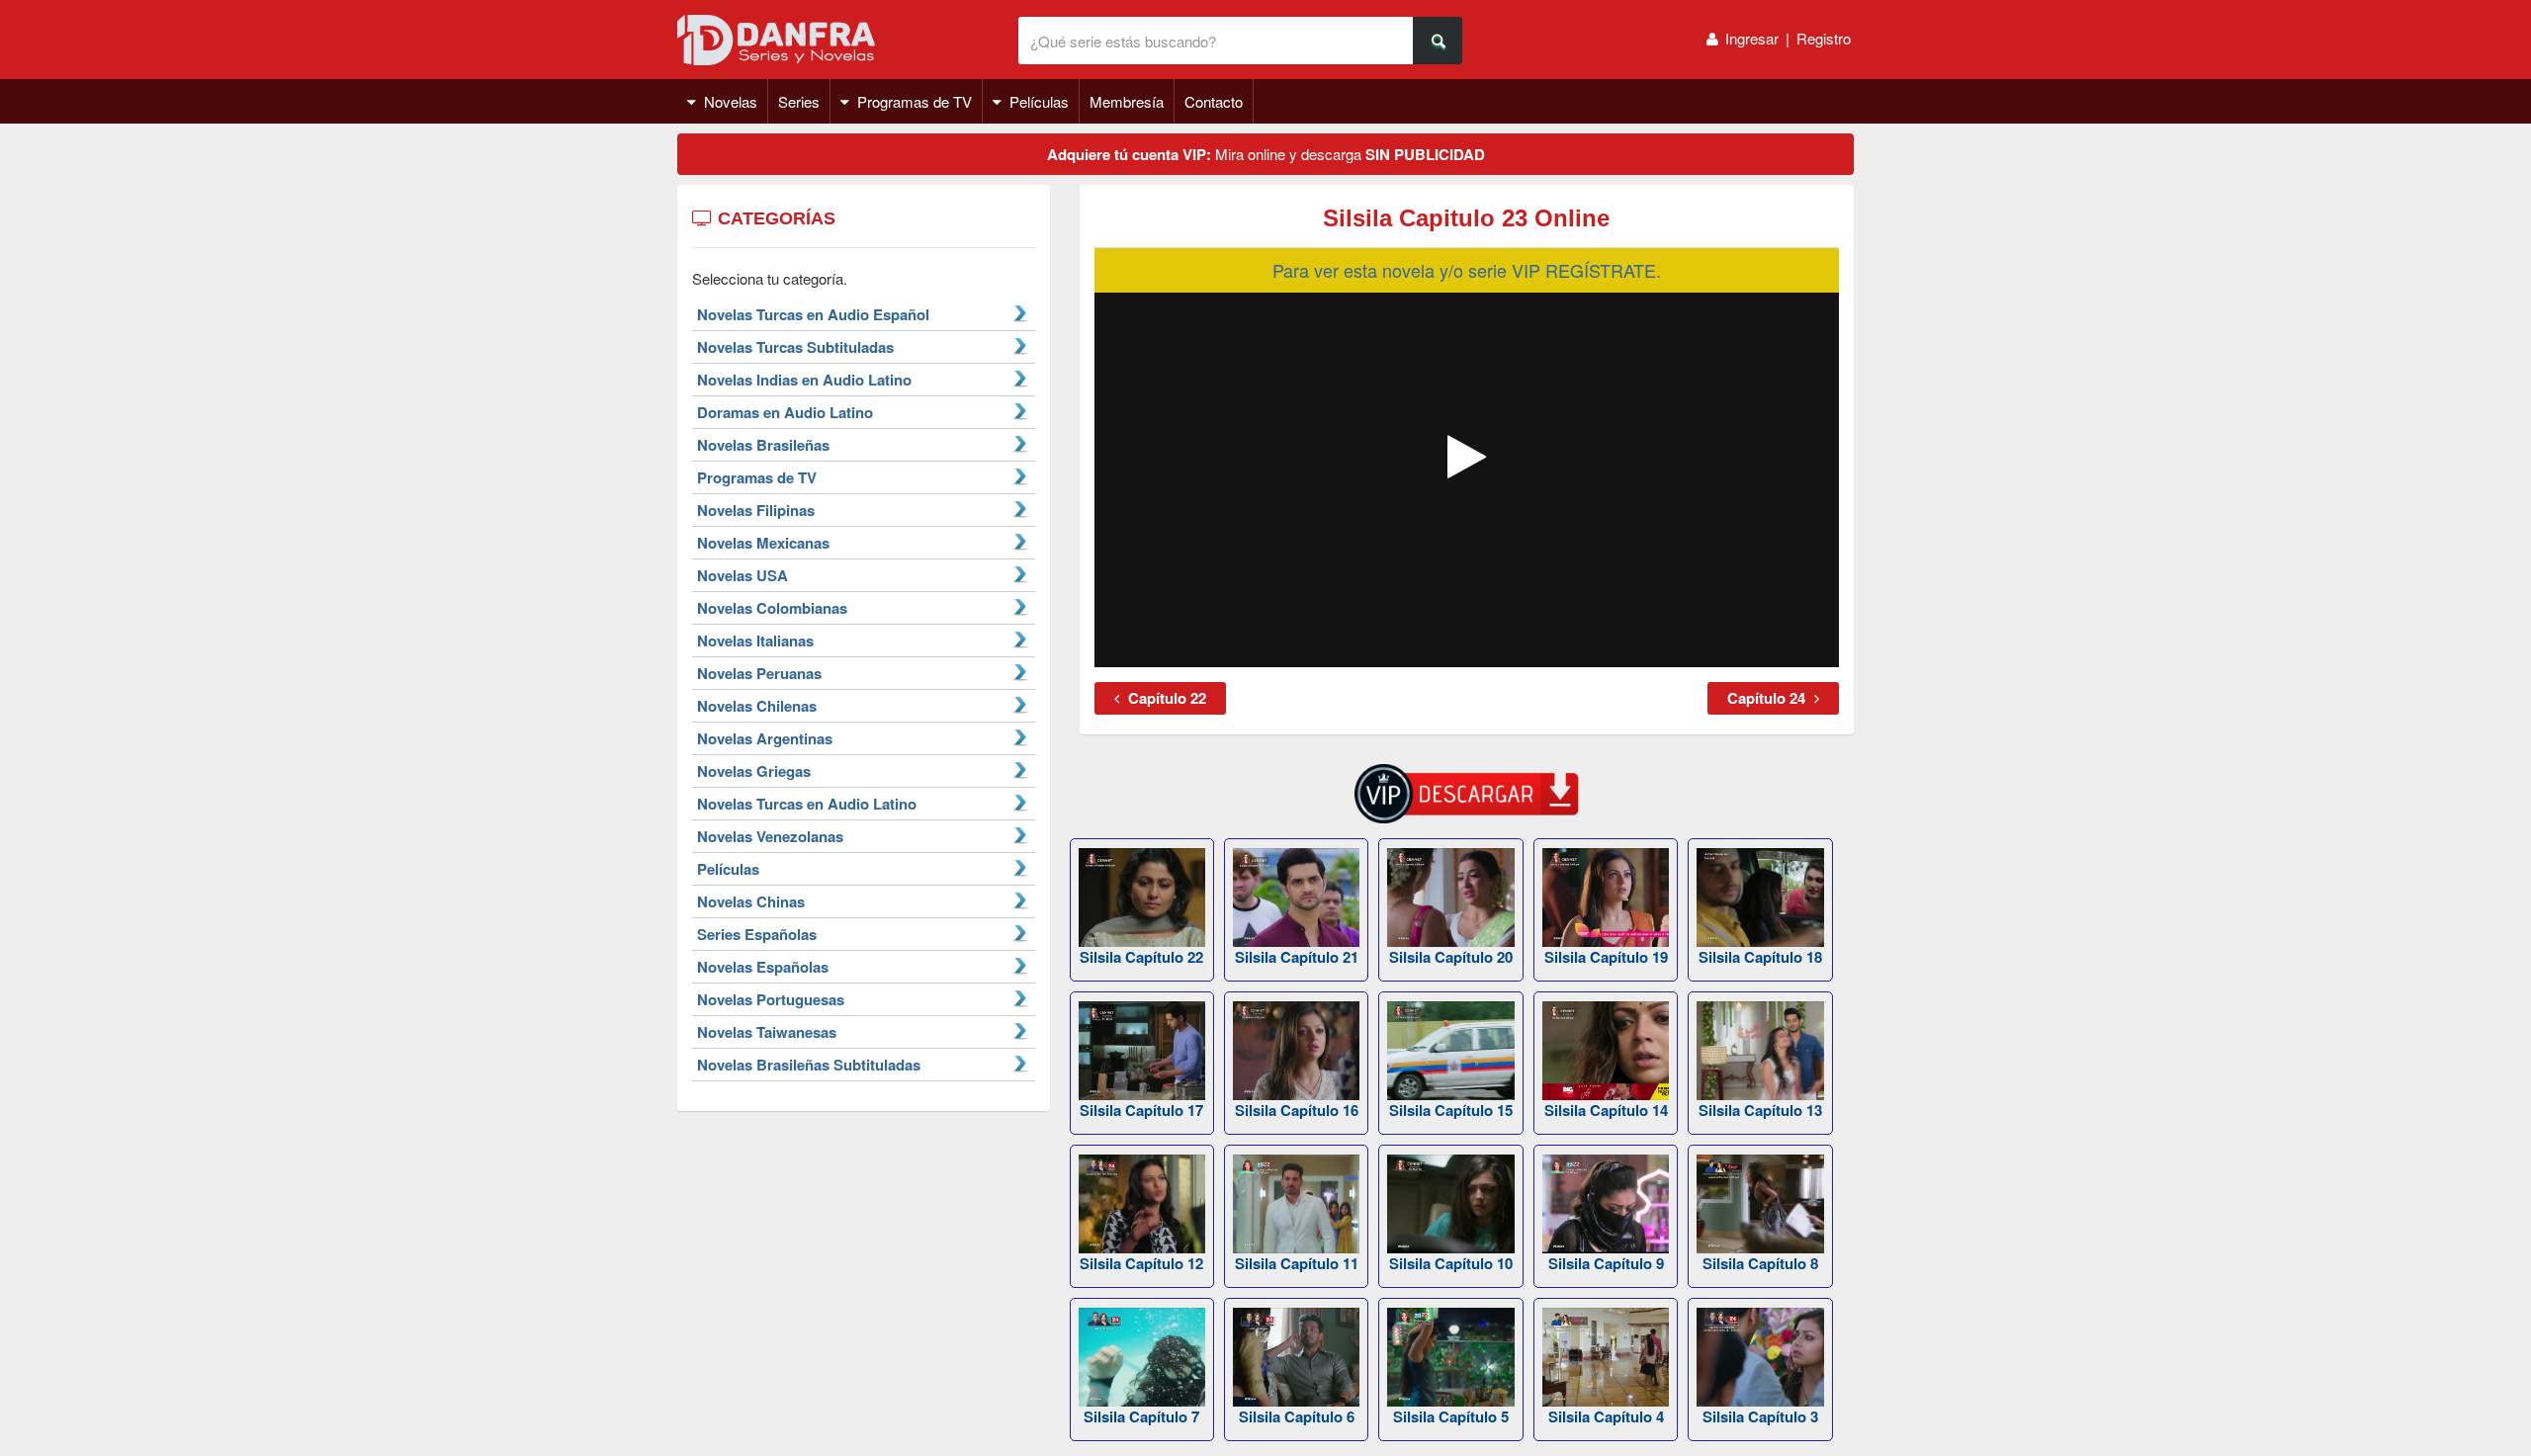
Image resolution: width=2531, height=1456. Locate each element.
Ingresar (1752, 38)
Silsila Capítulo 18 (1760, 957)
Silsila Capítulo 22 (1141, 957)
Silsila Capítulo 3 (1760, 1416)
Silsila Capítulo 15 (1451, 1110)
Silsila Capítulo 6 (1297, 1416)
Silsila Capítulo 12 (1141, 1263)
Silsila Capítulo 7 (1141, 1416)
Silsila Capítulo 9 (1606, 1263)
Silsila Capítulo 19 (1606, 957)
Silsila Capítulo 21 (1297, 957)
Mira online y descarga (1266, 154)
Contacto (1214, 101)
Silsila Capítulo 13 (1760, 1110)
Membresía (1127, 101)
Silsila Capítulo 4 (1606, 1416)
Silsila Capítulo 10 (1451, 1263)
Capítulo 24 (1768, 698)
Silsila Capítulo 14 (1606, 1110)
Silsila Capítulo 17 (1141, 1110)
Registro (1824, 38)
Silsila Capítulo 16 (1297, 1110)
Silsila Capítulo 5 (1451, 1416)
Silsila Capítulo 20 (1451, 957)
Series (799, 101)
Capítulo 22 (1165, 698)
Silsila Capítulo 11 (1297, 1263)
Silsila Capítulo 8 (1760, 1263)
